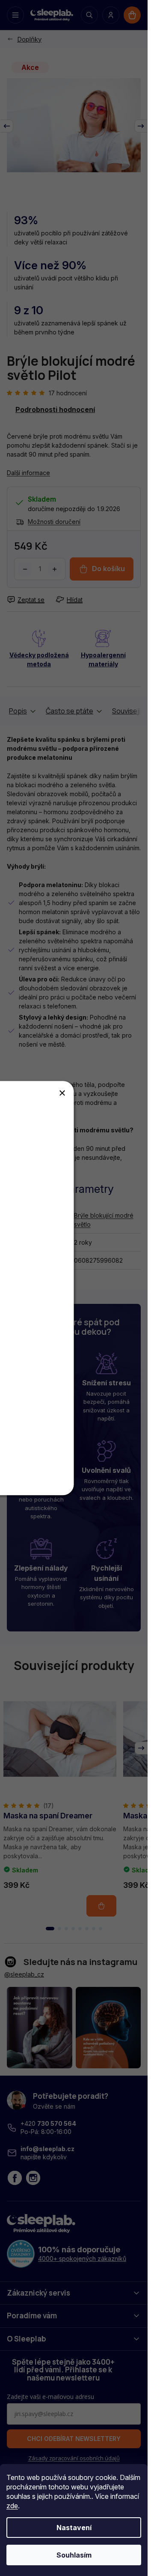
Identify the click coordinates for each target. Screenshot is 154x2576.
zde (12, 2506)
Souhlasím (74, 2555)
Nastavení (74, 2528)
